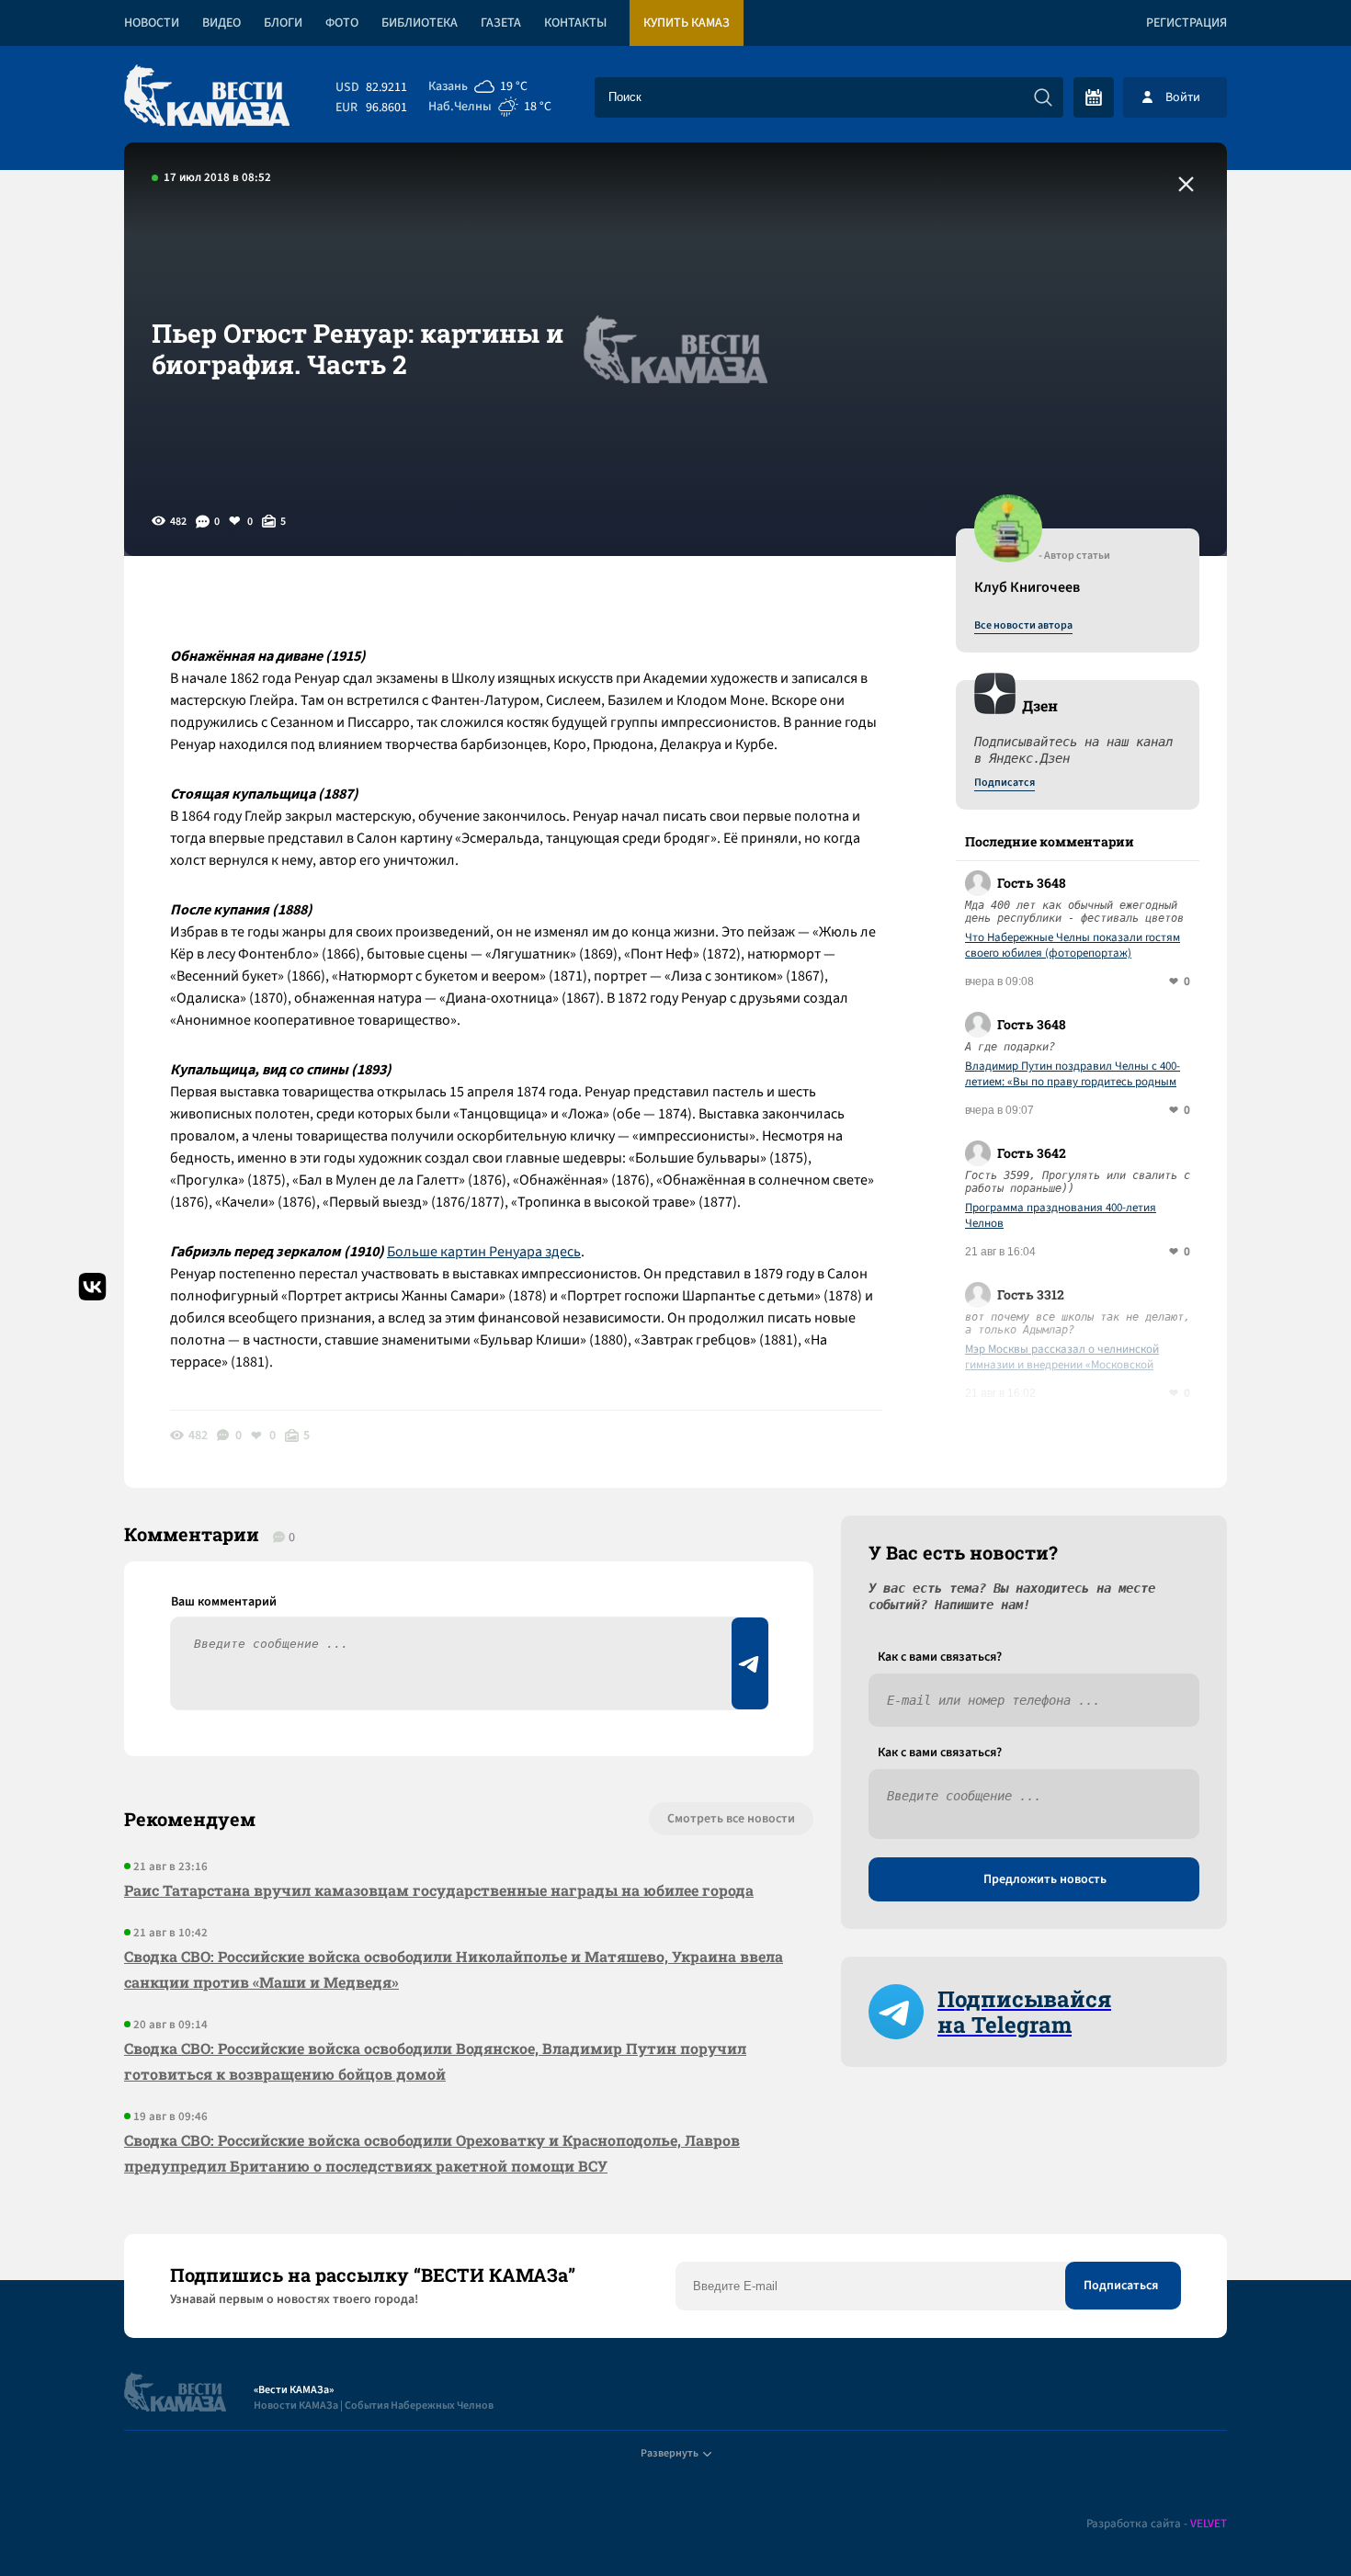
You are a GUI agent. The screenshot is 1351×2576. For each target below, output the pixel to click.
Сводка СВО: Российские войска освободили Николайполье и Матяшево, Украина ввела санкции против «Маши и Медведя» (454, 1969)
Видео (221, 23)
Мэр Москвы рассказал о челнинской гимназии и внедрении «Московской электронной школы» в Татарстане (1062, 1357)
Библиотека (420, 23)
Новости (152, 23)
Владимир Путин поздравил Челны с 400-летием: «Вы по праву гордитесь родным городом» (1073, 1074)
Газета (501, 23)
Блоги (283, 23)
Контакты (575, 23)
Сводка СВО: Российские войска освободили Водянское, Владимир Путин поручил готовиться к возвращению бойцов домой (435, 2061)
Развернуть (670, 2453)
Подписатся (1005, 783)
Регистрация (1186, 23)
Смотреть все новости (731, 1819)
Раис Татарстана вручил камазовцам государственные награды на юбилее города (439, 1890)
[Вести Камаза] (207, 97)
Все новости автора (1023, 626)
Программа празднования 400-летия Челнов (1061, 1216)
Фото (342, 23)
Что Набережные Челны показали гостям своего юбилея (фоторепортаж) (1073, 946)
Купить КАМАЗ (687, 23)
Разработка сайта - (1157, 2524)
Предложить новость (1045, 1879)
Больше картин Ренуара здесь (484, 1252)
